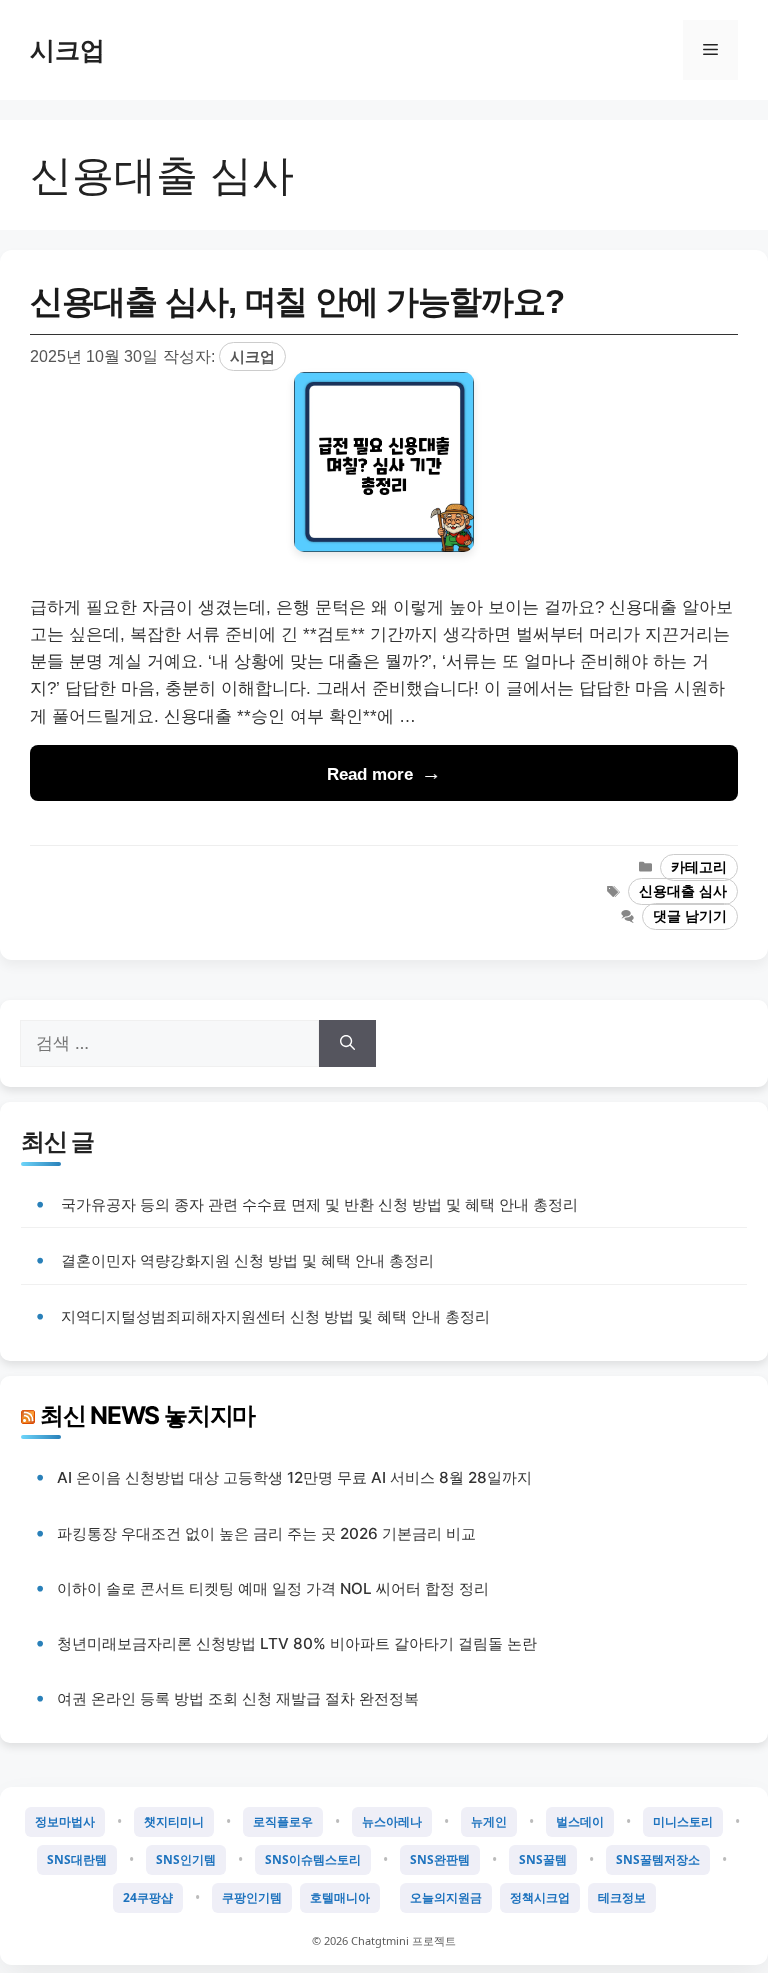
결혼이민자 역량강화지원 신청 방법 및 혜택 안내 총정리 (247, 1260)
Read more (370, 774)
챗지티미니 (174, 1821)
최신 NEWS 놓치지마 (147, 1415)
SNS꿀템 (543, 1859)
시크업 (67, 50)
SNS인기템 (186, 1859)
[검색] (347, 1044)
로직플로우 (283, 1821)
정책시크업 (540, 1897)
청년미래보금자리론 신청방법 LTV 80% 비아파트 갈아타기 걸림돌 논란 (297, 1643)
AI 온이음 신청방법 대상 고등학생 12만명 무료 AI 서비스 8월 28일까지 (294, 1477)
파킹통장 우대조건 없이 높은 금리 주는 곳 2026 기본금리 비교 (266, 1533)
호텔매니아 (340, 1897)
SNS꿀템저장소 (658, 1859)
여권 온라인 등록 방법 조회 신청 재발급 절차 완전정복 (238, 1698)
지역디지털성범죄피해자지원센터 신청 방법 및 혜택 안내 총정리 (275, 1316)
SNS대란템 (77, 1859)
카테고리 (699, 867)
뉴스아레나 (392, 1821)
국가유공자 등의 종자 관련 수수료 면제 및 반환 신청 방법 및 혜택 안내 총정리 (319, 1204)
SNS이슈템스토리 (313, 1859)
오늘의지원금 (446, 1897)
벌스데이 (580, 1821)
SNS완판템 (440, 1859)
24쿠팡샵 (148, 1897)
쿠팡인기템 (252, 1897)
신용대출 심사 (683, 891)
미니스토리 (683, 1821)
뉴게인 (489, 1821)
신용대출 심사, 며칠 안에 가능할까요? (296, 301)
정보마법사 (65, 1821)
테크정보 (622, 1897)
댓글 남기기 (690, 916)
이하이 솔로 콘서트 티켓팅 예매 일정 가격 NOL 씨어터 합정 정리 (273, 1588)
